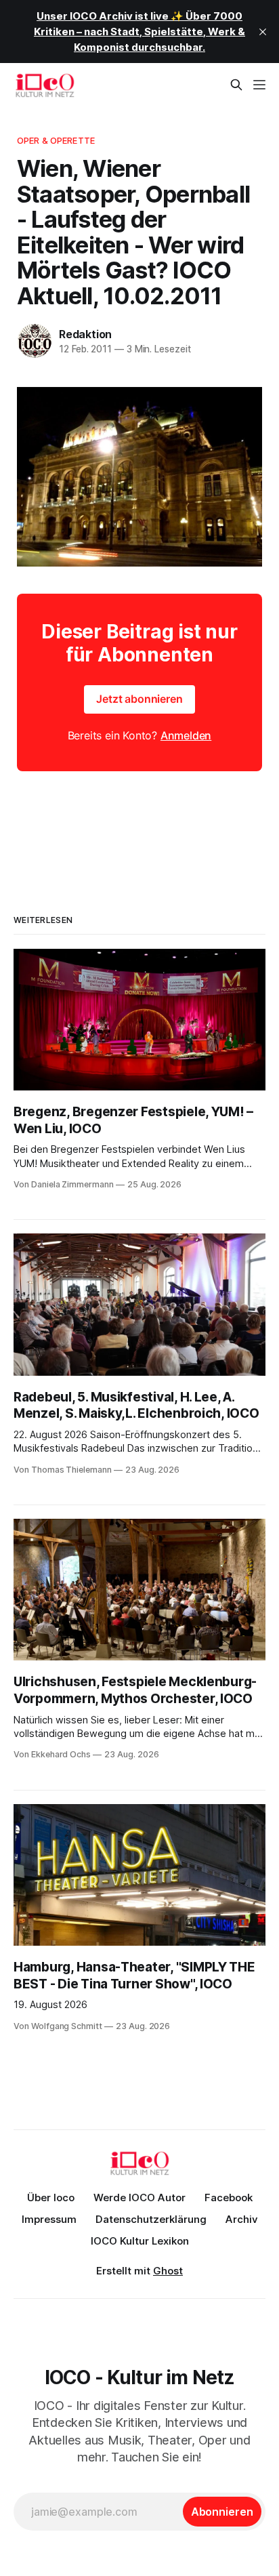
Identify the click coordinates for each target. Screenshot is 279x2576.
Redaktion (85, 334)
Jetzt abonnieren (139, 699)
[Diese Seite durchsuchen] (236, 85)
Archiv (242, 2219)
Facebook (229, 2197)
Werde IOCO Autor (139, 2197)
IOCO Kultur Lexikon (140, 2241)
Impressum (49, 2219)
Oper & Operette (56, 140)
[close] (263, 32)
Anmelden (186, 735)
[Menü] (259, 85)
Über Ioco (51, 2197)
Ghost (168, 2271)
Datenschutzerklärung (151, 2219)
